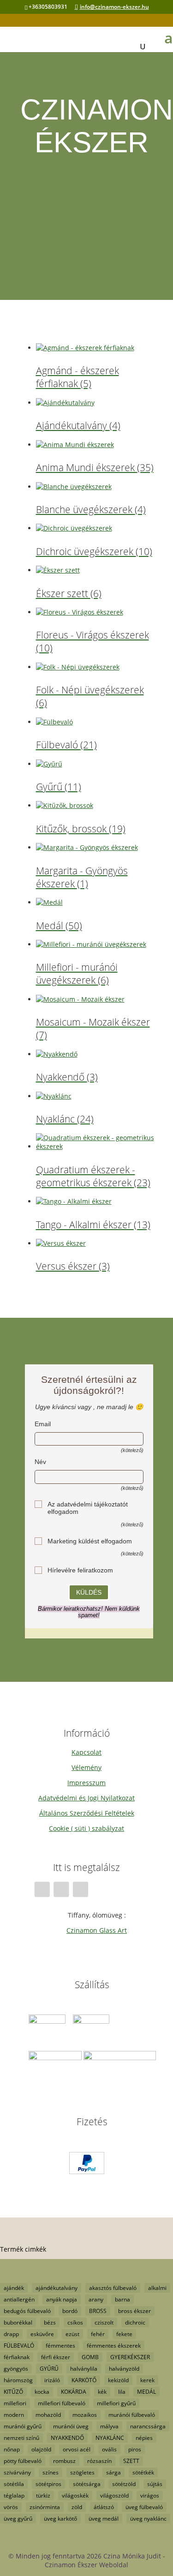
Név (40, 1462)
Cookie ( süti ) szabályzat (86, 1828)
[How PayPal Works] (87, 2172)
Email (43, 1424)
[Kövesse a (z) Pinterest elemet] (80, 1889)
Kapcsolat (86, 1752)
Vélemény (86, 1767)
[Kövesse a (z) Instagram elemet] (61, 1889)
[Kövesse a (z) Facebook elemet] (42, 1889)
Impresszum (86, 1783)
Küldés (89, 1592)
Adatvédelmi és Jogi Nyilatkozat (86, 1798)
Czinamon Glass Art (97, 1930)
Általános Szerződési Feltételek (87, 1813)
